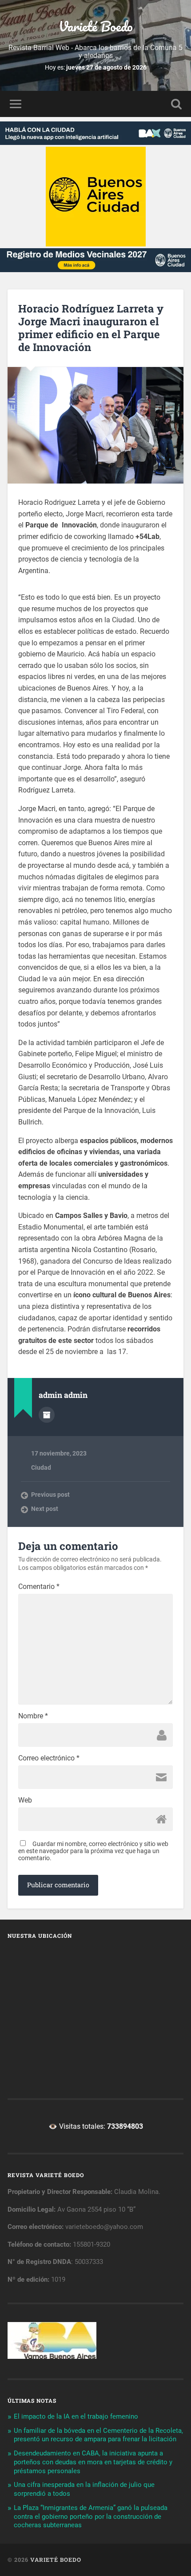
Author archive (47, 1415)
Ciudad (41, 1468)
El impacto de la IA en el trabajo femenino (76, 2416)
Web (25, 1800)
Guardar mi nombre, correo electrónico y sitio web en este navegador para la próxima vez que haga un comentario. (93, 1851)
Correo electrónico (49, 1758)
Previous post (50, 1495)
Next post (45, 1509)
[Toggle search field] (176, 104)
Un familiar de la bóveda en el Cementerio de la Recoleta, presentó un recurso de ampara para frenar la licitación (98, 2435)
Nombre (33, 1716)
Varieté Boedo (96, 26)
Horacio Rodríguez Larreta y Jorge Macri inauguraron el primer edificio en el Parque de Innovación (91, 328)
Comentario (39, 1587)
